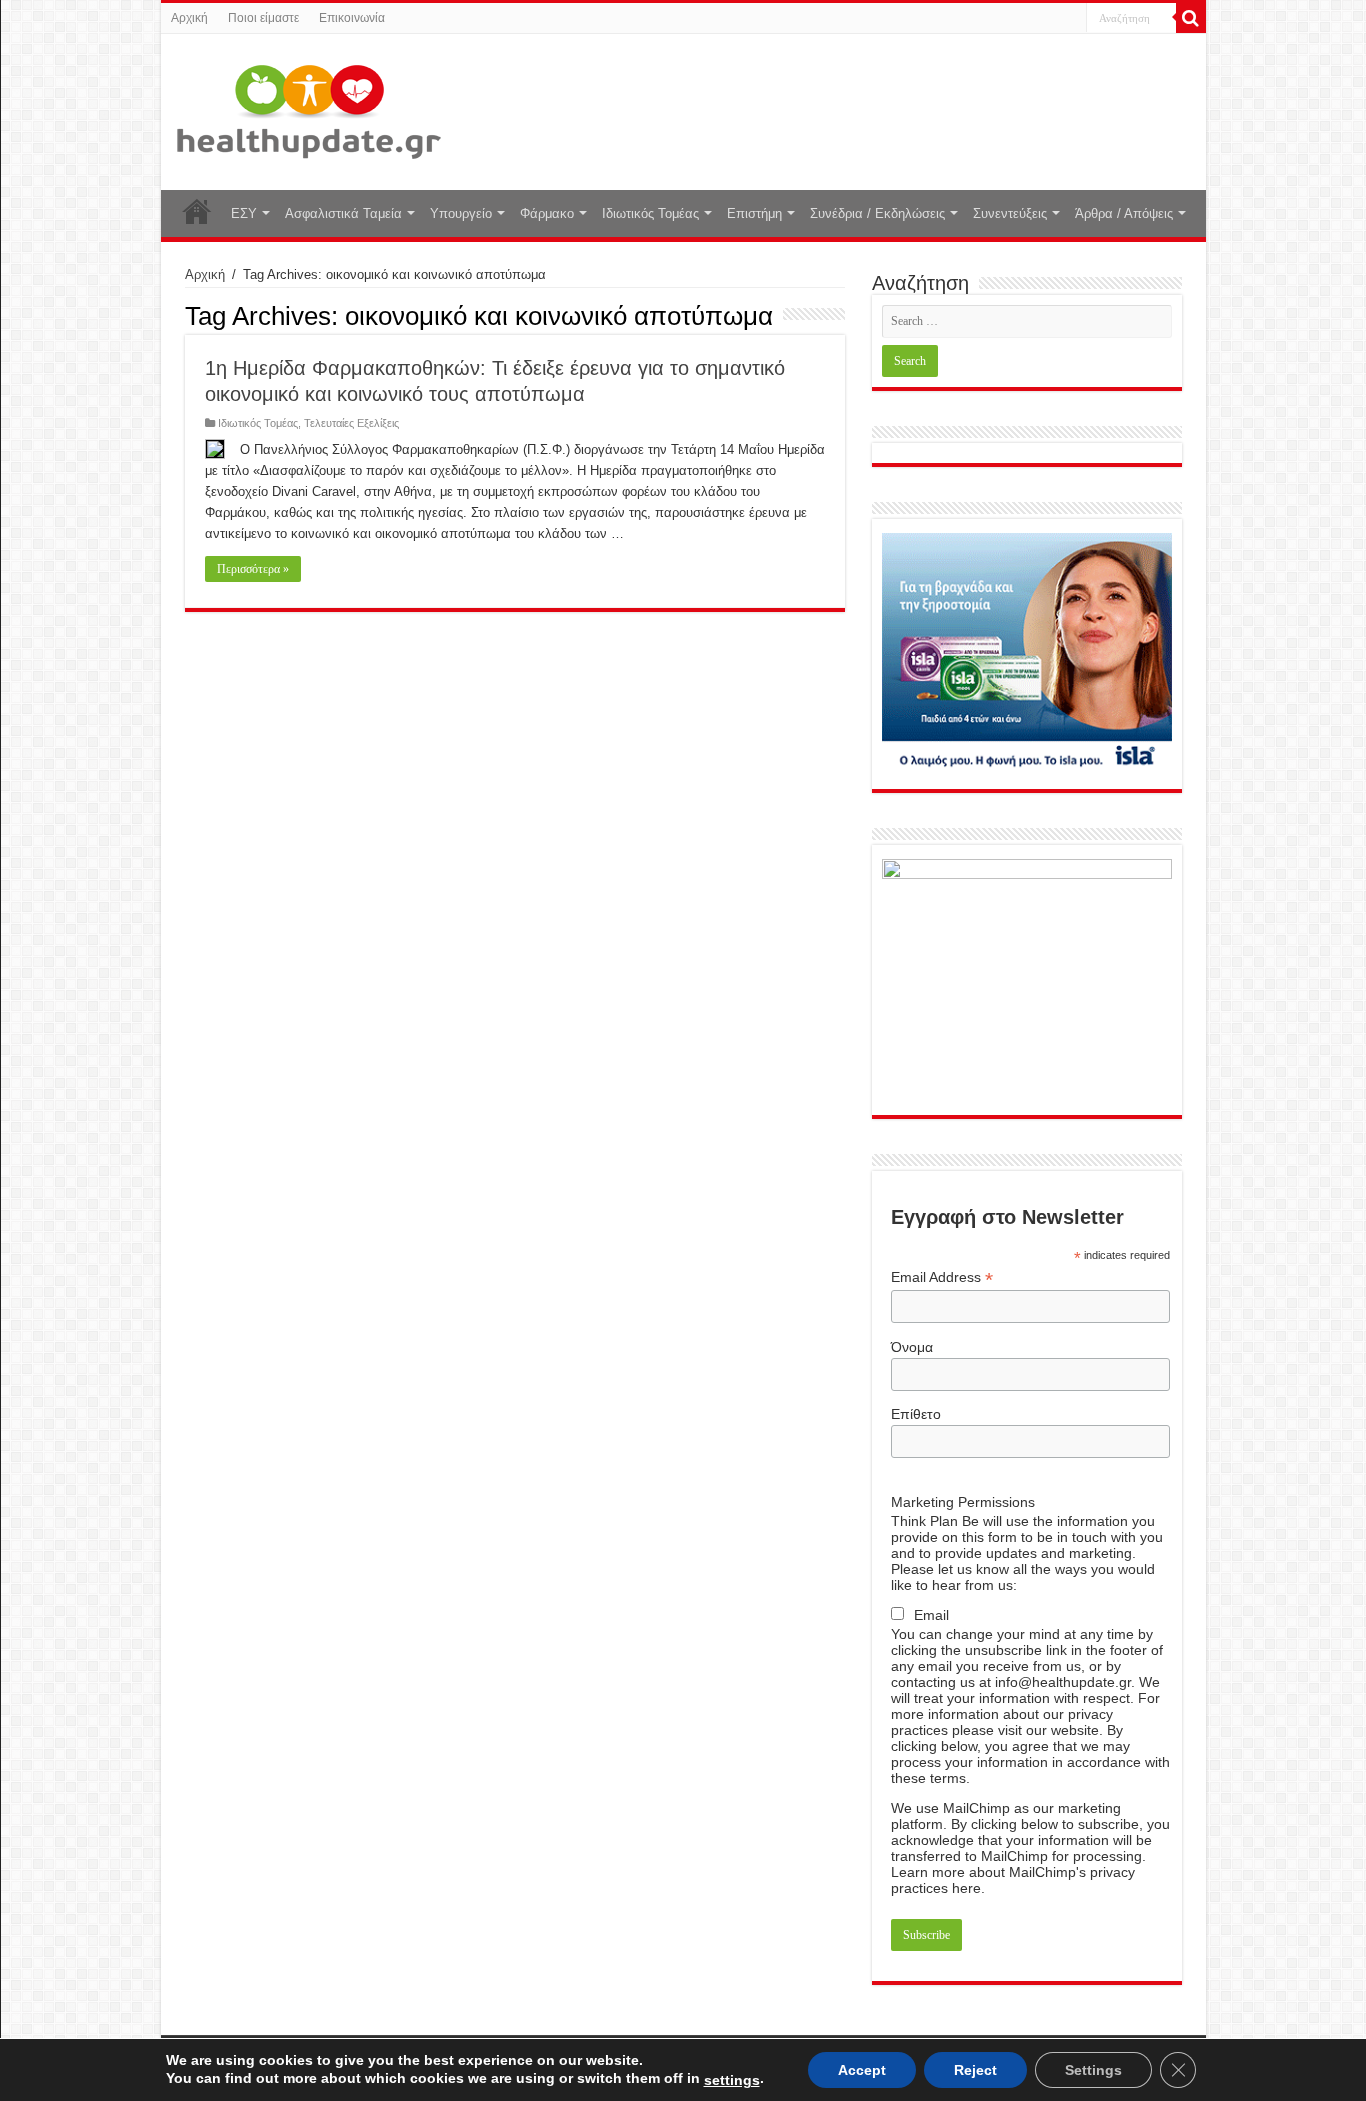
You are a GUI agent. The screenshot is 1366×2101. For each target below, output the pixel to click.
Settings (1093, 2070)
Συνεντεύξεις (1010, 213)
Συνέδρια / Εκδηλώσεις (877, 213)
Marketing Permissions (963, 1502)
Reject (975, 2070)
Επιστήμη (754, 213)
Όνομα (912, 1347)
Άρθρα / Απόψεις (1124, 213)
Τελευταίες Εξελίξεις (351, 423)
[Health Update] (309, 108)
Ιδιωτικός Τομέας (650, 213)
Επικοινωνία (352, 18)
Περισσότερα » (253, 569)
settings (732, 2080)
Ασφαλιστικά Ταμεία (343, 213)
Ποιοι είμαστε (263, 18)
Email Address (942, 1277)
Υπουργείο (461, 213)
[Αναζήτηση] (1191, 18)
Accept (862, 2070)
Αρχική (189, 18)
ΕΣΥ (244, 213)
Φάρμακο (547, 213)
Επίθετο (916, 1414)
